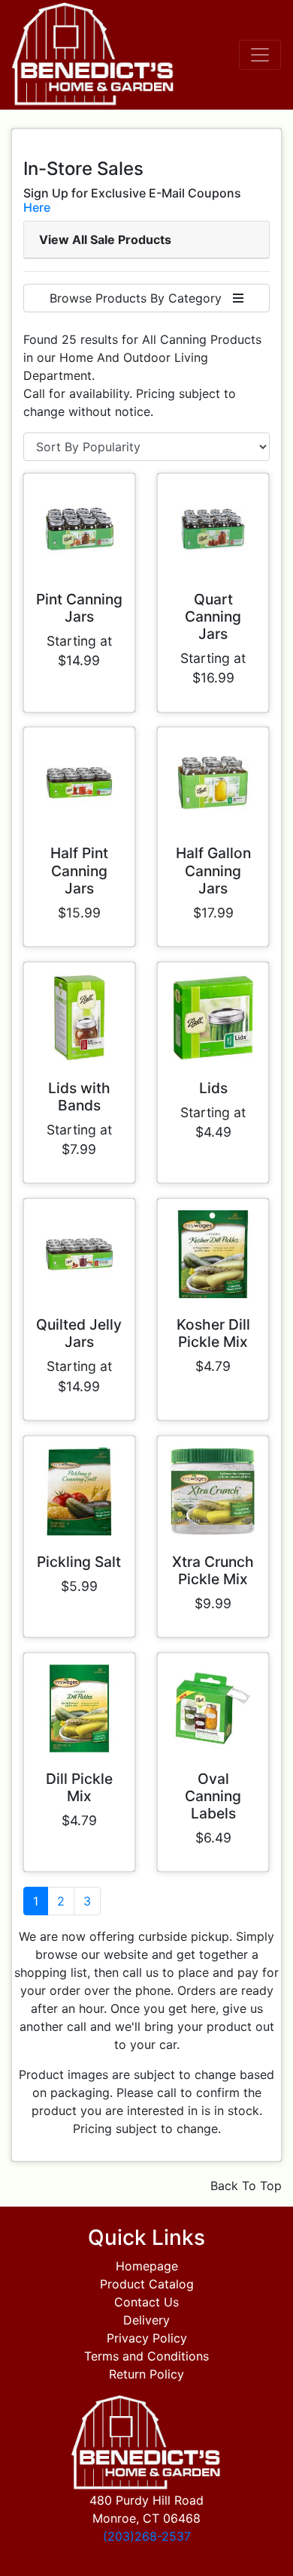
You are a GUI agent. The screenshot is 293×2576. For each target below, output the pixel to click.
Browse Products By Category (141, 298)
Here (37, 207)
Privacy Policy (147, 2338)
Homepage (147, 2266)
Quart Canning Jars (213, 616)
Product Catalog (147, 2284)
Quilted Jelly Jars (79, 1333)
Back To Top (246, 2186)
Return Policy (146, 2374)
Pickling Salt (79, 1562)
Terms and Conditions (146, 2356)
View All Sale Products (105, 240)
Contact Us (146, 2302)
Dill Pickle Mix (79, 1787)
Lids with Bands (79, 1097)
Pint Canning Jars (79, 608)
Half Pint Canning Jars (79, 870)
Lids (213, 1088)
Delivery (146, 2320)
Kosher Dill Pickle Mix (213, 1333)
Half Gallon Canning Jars (213, 870)
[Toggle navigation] (260, 55)
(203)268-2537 (147, 2536)
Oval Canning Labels (213, 1796)
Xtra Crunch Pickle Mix (213, 1570)
